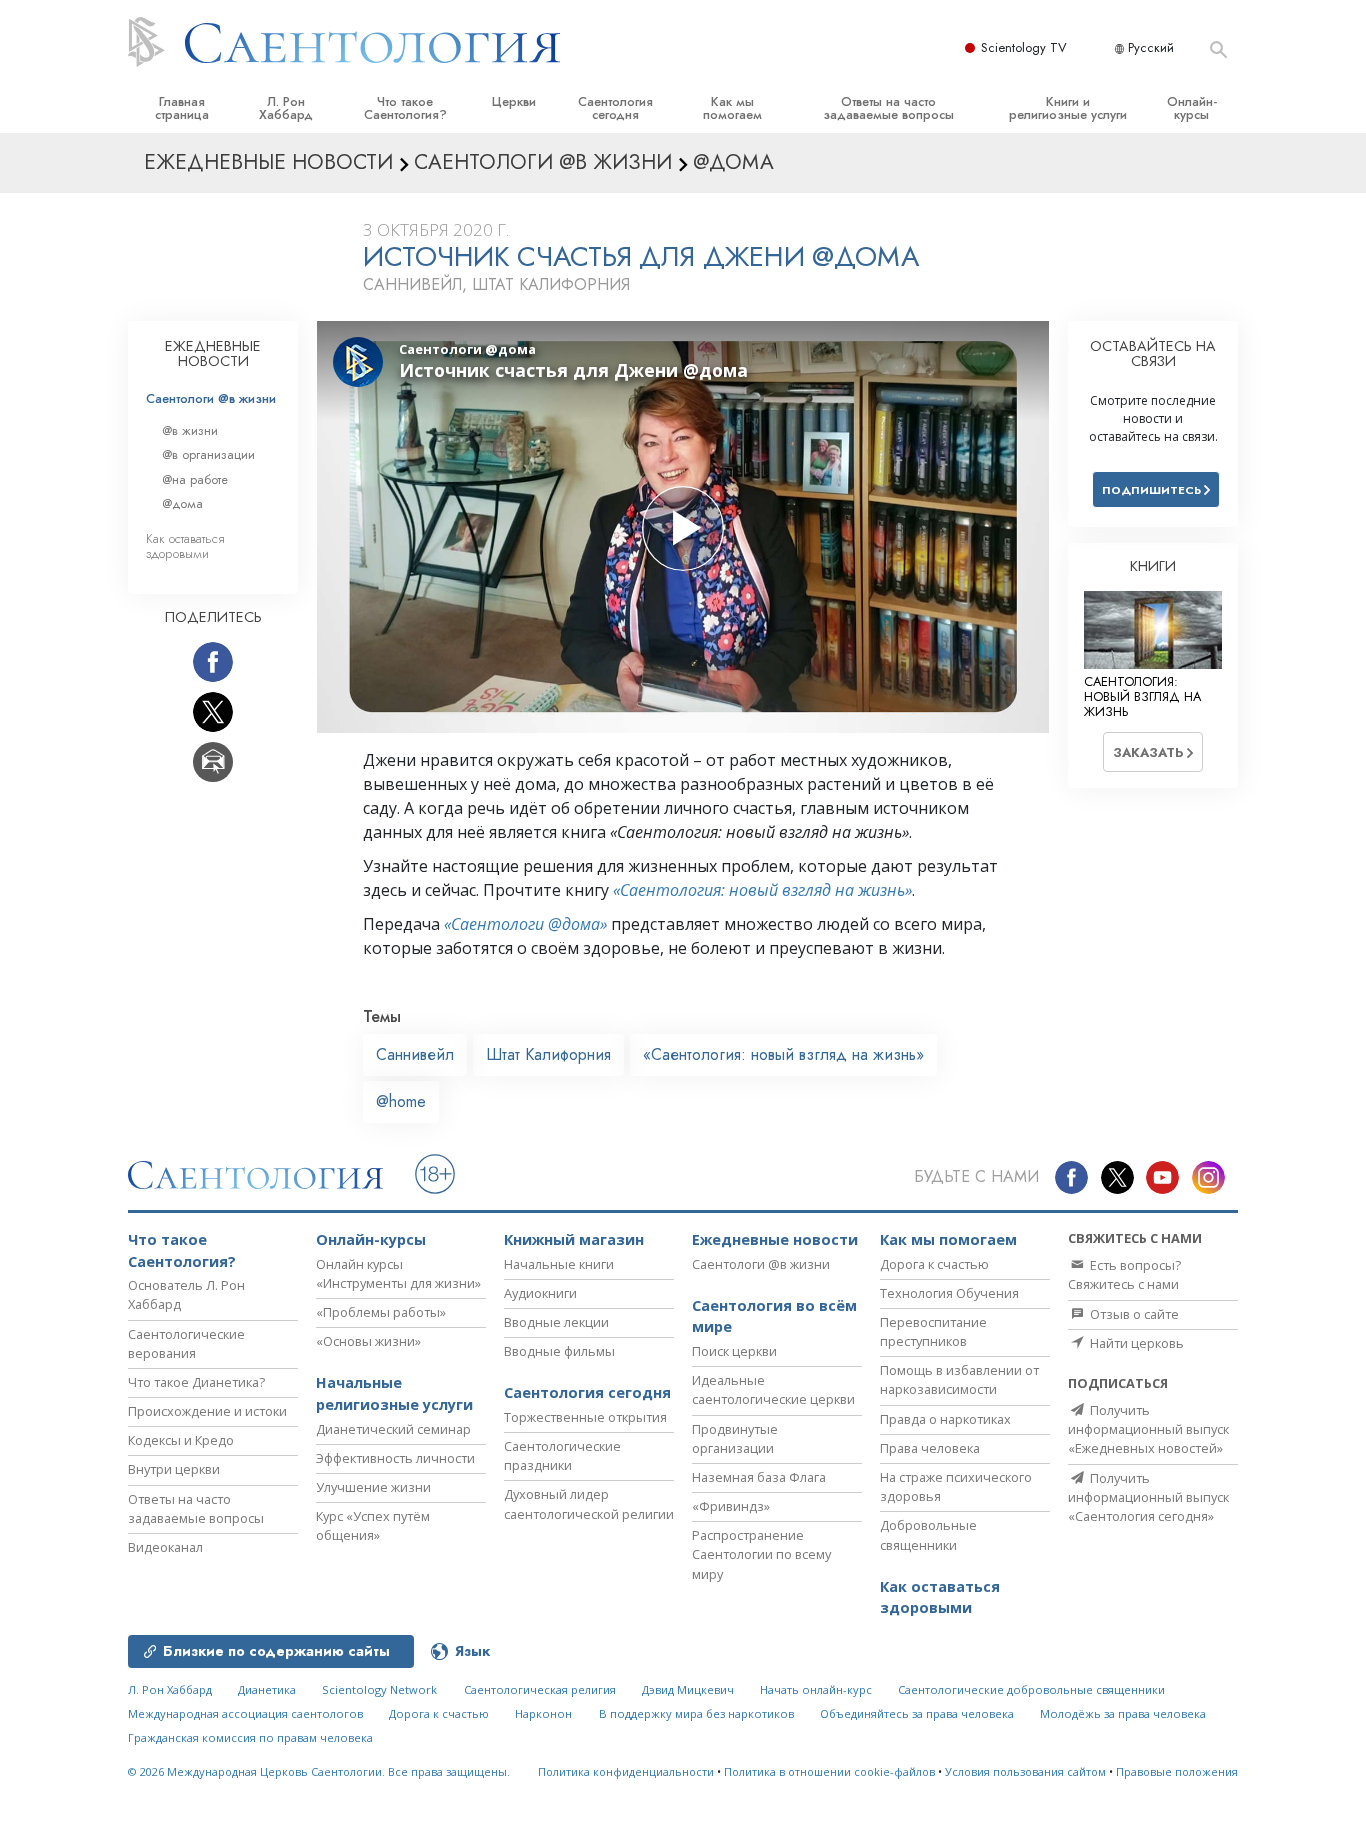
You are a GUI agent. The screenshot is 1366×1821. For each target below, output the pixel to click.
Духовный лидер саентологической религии (589, 1503)
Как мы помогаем (732, 108)
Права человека (930, 1448)
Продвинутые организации (735, 1438)
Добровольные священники (928, 1534)
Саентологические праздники (562, 1455)
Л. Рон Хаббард (286, 108)
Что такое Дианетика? (196, 1382)
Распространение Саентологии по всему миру (761, 1554)
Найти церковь (1135, 1343)
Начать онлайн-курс (816, 1689)
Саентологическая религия (540, 1689)
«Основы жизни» (368, 1341)
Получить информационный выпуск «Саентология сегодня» (1148, 1497)
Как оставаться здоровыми (185, 546)
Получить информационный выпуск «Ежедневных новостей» (1148, 1429)
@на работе (195, 479)
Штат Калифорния (548, 1054)
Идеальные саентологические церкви (773, 1389)
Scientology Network (379, 1689)
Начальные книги (559, 1264)
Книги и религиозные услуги (1068, 108)
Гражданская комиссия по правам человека (250, 1737)
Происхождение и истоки (207, 1411)
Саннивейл (415, 1054)
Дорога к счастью (934, 1264)
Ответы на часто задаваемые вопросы (888, 108)
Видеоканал (165, 1547)
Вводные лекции (556, 1322)
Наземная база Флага (759, 1477)
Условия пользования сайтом (1025, 1771)
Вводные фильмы (559, 1351)
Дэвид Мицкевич (688, 1689)
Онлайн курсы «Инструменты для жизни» (398, 1273)
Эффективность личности (395, 1458)
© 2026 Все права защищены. (319, 1771)
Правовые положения (1177, 1771)
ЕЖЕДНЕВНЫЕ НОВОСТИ (213, 354)
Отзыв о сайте (1133, 1314)
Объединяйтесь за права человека (917, 1713)
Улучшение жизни (373, 1487)
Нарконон (543, 1713)
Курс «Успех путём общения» (373, 1525)
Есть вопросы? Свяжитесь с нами (1124, 1274)
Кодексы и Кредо (181, 1440)
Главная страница (182, 108)
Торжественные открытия (585, 1417)
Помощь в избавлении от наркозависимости (959, 1379)
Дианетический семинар (393, 1429)
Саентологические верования (186, 1343)
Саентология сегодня (615, 108)
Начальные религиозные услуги (394, 1393)
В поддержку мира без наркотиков (696, 1713)
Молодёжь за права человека (1123, 1713)
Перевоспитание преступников (933, 1331)
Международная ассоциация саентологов (245, 1713)
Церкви (514, 101)
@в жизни (190, 430)
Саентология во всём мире (774, 1316)
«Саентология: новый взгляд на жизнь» (762, 890)
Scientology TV (1024, 47)
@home (401, 1101)
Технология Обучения (949, 1293)
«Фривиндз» (731, 1506)
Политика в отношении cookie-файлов (829, 1771)
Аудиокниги (540, 1293)
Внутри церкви (174, 1469)
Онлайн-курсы (1192, 108)
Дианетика (267, 1689)
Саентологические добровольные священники (1031, 1689)
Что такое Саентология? (405, 108)
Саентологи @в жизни (211, 398)
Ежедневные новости (775, 1239)
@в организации (208, 454)
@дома (182, 503)
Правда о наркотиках (945, 1419)
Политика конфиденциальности (626, 1771)
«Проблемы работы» (381, 1312)
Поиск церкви (734, 1351)
